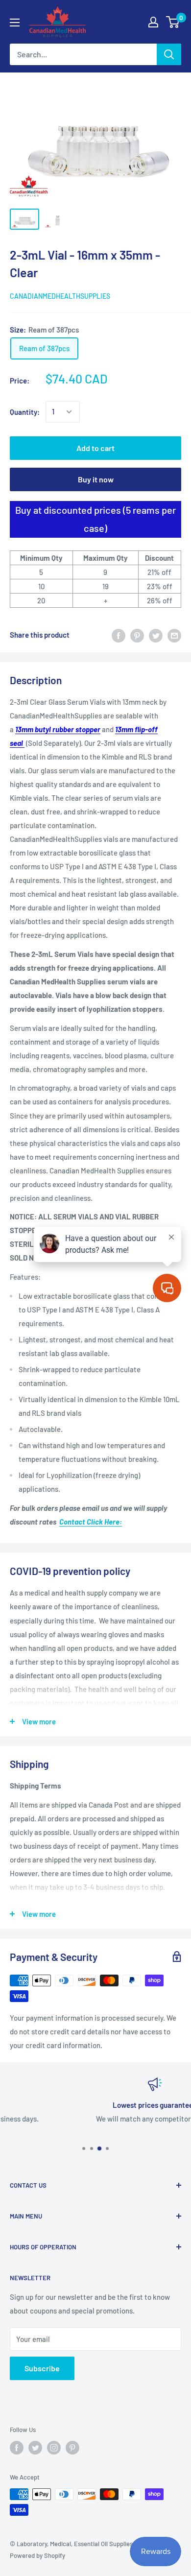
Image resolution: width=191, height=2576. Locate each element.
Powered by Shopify (37, 2555)
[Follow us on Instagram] (54, 2448)
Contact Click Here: (91, 1522)
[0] (173, 22)
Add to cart (95, 448)
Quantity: (25, 412)
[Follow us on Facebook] (17, 2448)
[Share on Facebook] (119, 635)
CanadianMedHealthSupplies (60, 296)
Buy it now (96, 479)
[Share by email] (174, 635)
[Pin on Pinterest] (137, 635)
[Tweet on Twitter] (156, 635)
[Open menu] (15, 23)
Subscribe (42, 2368)
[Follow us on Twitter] (35, 2448)
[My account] (153, 22)
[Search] (169, 54)
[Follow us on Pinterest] (72, 2448)
